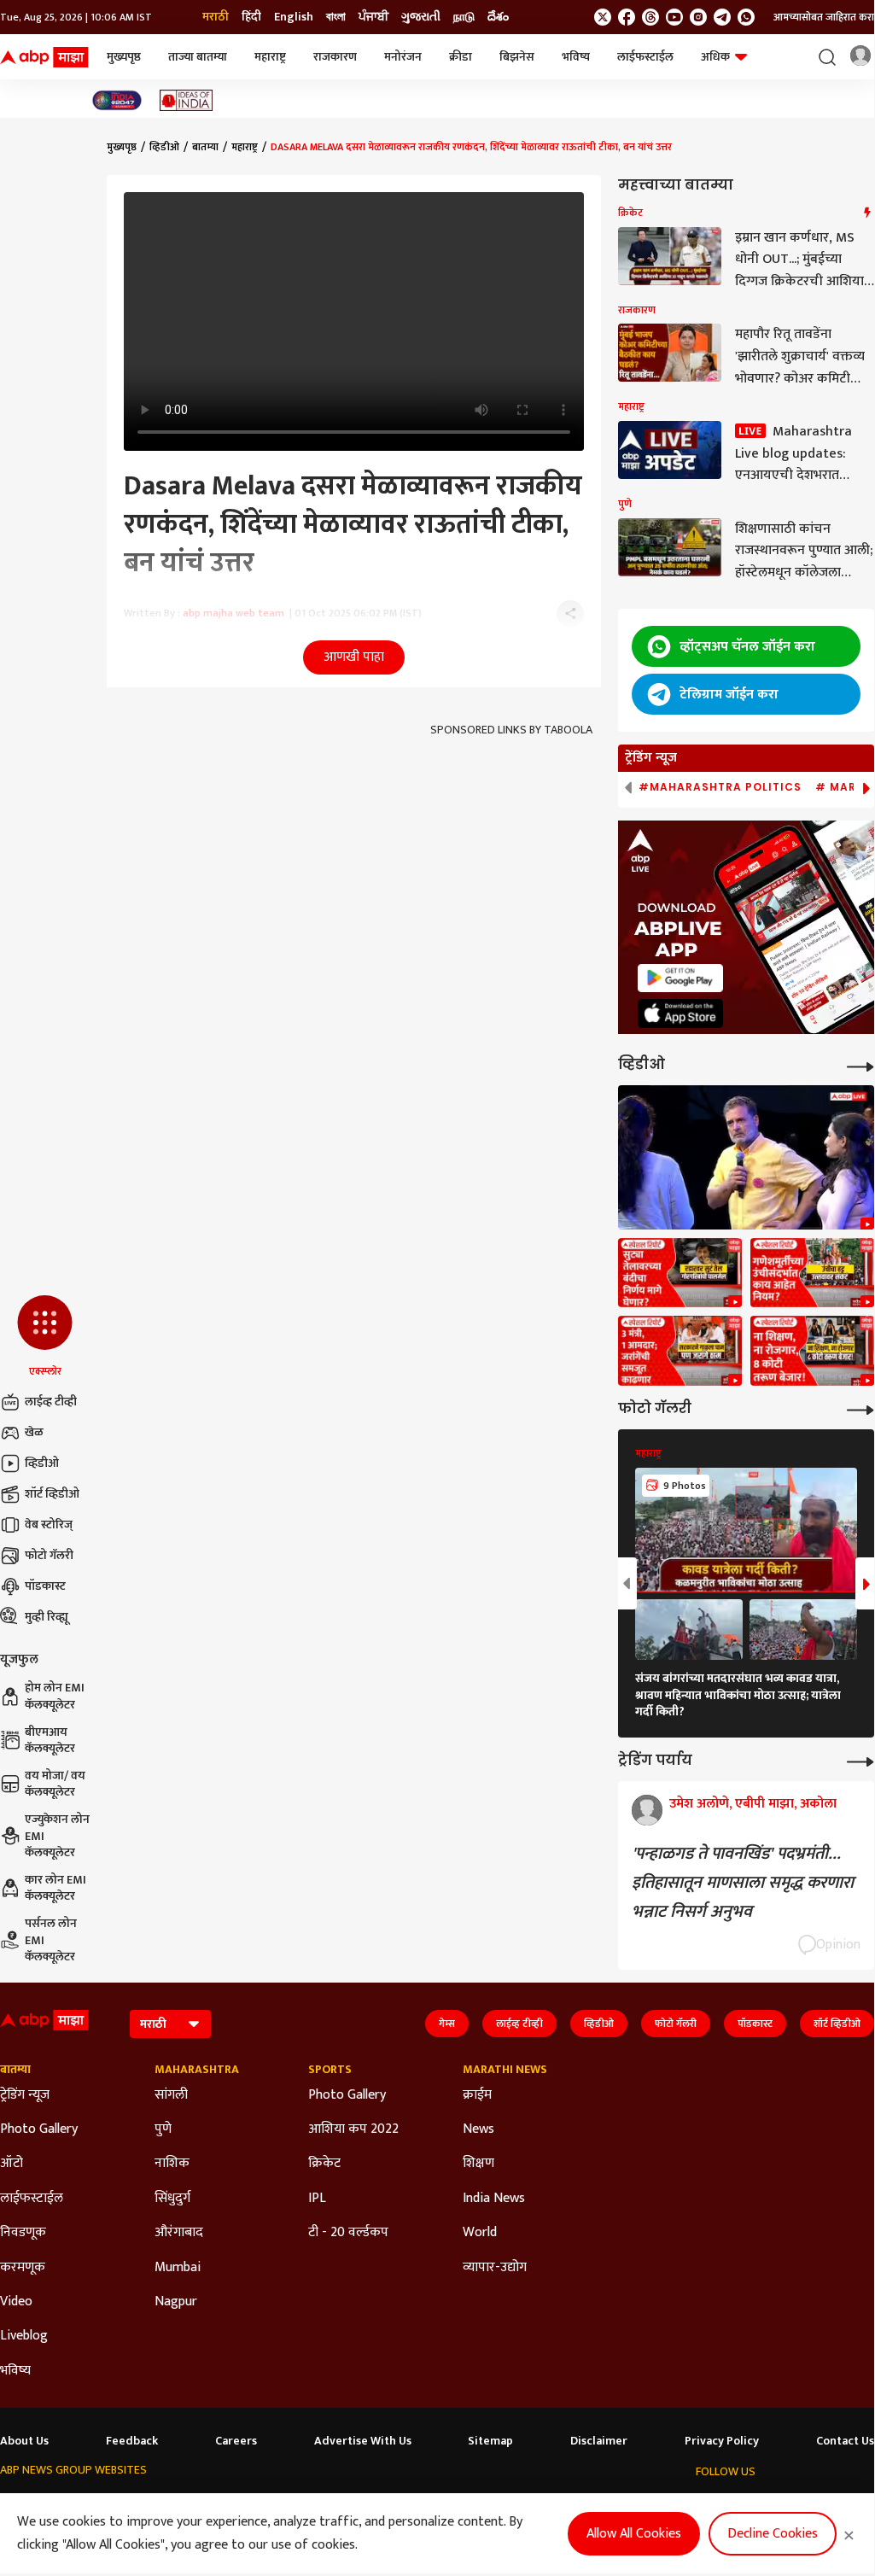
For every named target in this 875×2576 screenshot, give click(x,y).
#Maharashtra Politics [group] (720, 787)
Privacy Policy (722, 2441)
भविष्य (576, 57)
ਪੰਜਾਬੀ (373, 17)
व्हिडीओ (42, 1463)
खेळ (34, 1432)
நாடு (464, 17)
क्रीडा (461, 57)
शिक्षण (478, 2164)
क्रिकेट (324, 2164)
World (480, 2233)
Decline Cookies (773, 2534)
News (478, 2129)
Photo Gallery (39, 2129)
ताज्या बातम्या (198, 57)
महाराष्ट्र (270, 57)
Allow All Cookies (634, 2534)
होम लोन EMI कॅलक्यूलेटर (55, 1696)
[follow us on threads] (650, 17)
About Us (24, 2441)
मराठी (216, 17)
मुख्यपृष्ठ (124, 57)
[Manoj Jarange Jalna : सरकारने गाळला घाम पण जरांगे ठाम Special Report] (680, 1351)
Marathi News (505, 2070)
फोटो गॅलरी (49, 1555)
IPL (317, 2199)
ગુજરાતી (421, 17)
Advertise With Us (363, 2441)
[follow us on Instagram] (698, 17)
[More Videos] (860, 1065)
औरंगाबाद (179, 2233)
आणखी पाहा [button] (354, 657)
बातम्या (205, 147)
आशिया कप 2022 (353, 2129)
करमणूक (23, 2268)
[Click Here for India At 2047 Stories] (117, 100)
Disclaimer (599, 2441)
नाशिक (172, 2164)
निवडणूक (23, 2233)
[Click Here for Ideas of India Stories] (187, 100)
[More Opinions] (860, 1760)
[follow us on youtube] (674, 17)
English (294, 17)
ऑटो (12, 2164)
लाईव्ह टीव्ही (51, 1402)
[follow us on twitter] (603, 17)
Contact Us (845, 2441)
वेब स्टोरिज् (49, 1525)
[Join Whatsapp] (746, 17)
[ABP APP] (680, 978)
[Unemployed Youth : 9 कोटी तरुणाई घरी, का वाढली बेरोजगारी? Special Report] (812, 1351)
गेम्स (447, 2024)
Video (16, 2302)
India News (494, 2199)
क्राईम (477, 2095)
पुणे (163, 2129)
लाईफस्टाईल (645, 57)
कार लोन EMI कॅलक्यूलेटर (55, 1888)
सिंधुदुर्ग (172, 2199)
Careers (236, 2441)
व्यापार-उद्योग (495, 2268)
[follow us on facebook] (627, 17)
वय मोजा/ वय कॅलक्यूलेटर (55, 1784)
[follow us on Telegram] (722, 17)
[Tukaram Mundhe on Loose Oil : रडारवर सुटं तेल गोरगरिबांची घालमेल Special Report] (680, 1273)
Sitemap (490, 2441)
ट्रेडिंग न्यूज (25, 2095)
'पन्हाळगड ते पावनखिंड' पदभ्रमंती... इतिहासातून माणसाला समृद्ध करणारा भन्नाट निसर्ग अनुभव (743, 1883)
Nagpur (176, 2302)
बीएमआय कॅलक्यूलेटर (50, 1741)
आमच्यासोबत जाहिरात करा (824, 17)
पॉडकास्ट (45, 1586)
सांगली (171, 2095)
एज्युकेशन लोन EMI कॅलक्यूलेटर (57, 1836)
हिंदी (251, 17)
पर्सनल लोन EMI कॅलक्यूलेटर (51, 1940)
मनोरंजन (403, 57)
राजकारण (335, 57)
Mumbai (178, 2268)
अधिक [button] (715, 57)
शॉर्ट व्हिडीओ (52, 1494)
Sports (330, 2070)
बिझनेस (517, 57)
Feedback (132, 2441)
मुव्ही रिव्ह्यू (47, 1617)
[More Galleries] (860, 1408)
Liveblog (24, 2336)
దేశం (498, 17)
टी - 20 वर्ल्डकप (348, 2233)
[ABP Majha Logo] (44, 57)
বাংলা (336, 17)
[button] (45, 1337)
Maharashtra (197, 2070)
